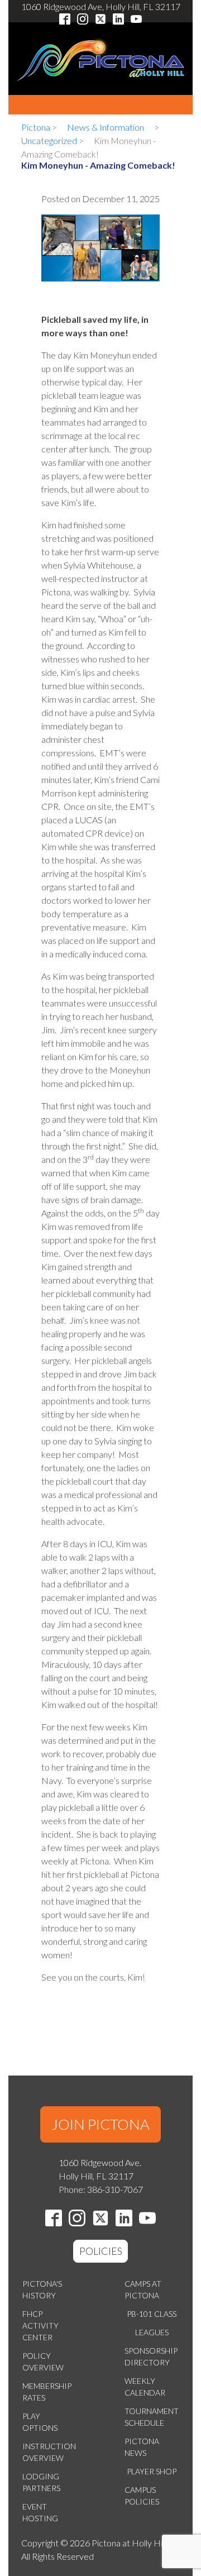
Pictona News (142, 2447)
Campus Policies (142, 2496)
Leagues (152, 2332)
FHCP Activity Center (40, 2325)
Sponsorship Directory (151, 2356)
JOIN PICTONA (100, 2124)
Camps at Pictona (143, 2289)
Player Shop (152, 2471)
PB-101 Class (152, 2314)
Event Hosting (40, 2512)
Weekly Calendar (145, 2387)
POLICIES (101, 2251)
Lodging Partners (41, 2482)
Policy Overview (43, 2362)
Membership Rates (47, 2392)
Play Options (40, 2422)
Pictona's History (42, 2289)
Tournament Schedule (152, 2417)
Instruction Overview (49, 2452)
